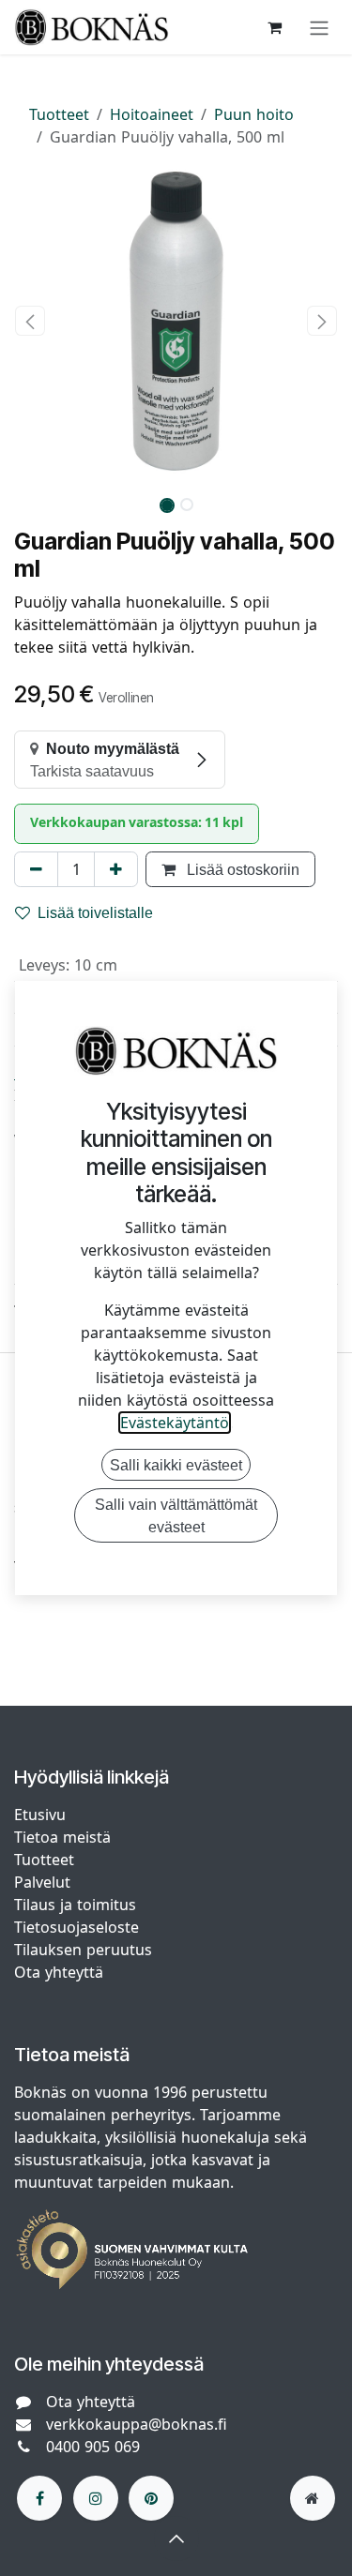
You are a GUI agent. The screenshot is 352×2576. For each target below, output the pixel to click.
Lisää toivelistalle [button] (95, 912)
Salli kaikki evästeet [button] (176, 1465)
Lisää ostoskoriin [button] (241, 869)
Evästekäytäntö (175, 1423)
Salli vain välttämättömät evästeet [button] (176, 1515)
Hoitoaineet (152, 114)
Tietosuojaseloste (79, 1927)
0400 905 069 (93, 2447)
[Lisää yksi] (116, 869)
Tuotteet (59, 114)
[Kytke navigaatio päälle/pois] (319, 27)
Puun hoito (254, 114)
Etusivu (40, 1815)
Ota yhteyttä (59, 1972)
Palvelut (42, 1882)
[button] (31, 321)
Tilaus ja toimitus (75, 1905)
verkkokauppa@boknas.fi (137, 2424)
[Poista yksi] (36, 869)
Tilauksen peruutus (83, 1950)
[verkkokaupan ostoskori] (274, 27)
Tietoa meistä (62, 1837)
